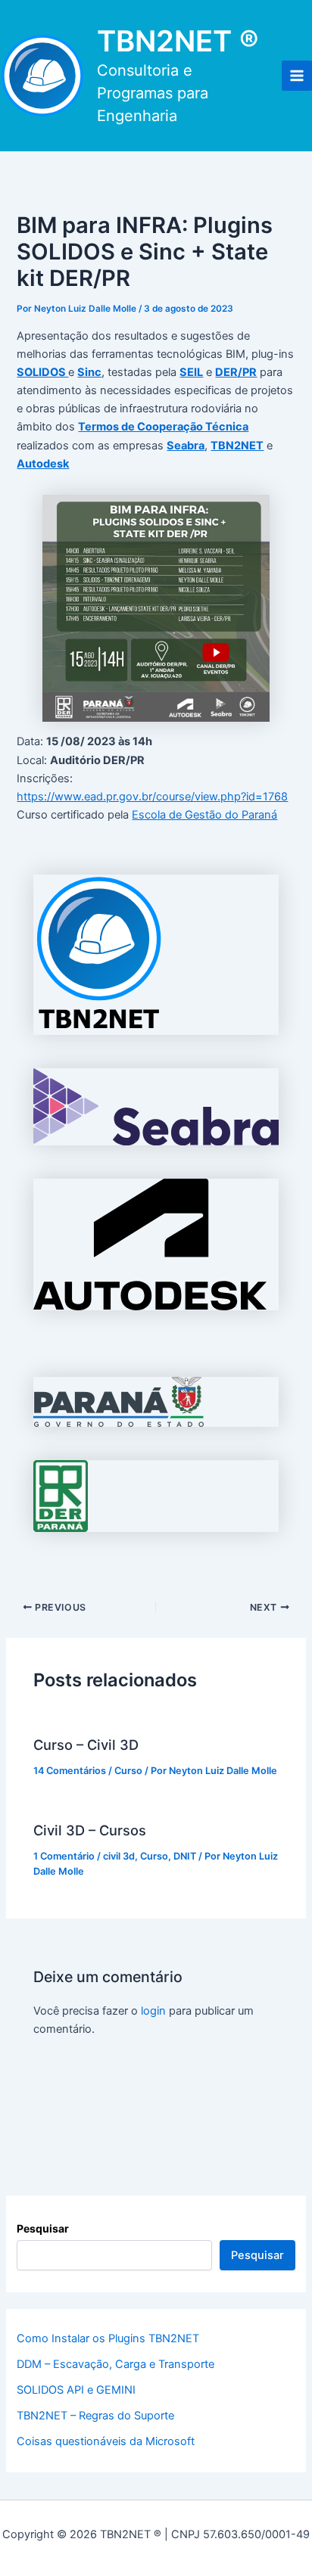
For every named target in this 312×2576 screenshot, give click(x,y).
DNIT (185, 1856)
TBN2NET (237, 446)
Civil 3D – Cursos (90, 1830)
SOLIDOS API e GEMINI (76, 2390)
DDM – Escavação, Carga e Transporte (115, 2364)
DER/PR (236, 372)
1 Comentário (64, 1856)
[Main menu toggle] (297, 76)
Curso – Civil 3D (86, 1745)
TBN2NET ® (178, 41)
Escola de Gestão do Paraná (204, 815)
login (153, 2011)
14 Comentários (70, 1771)
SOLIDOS (42, 372)
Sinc (89, 372)
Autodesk (43, 464)
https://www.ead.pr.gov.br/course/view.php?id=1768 (152, 797)
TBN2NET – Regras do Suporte (95, 2416)
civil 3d (119, 1856)
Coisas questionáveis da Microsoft (106, 2441)
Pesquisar (43, 2228)
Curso (128, 1771)
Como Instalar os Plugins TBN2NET (108, 2338)
